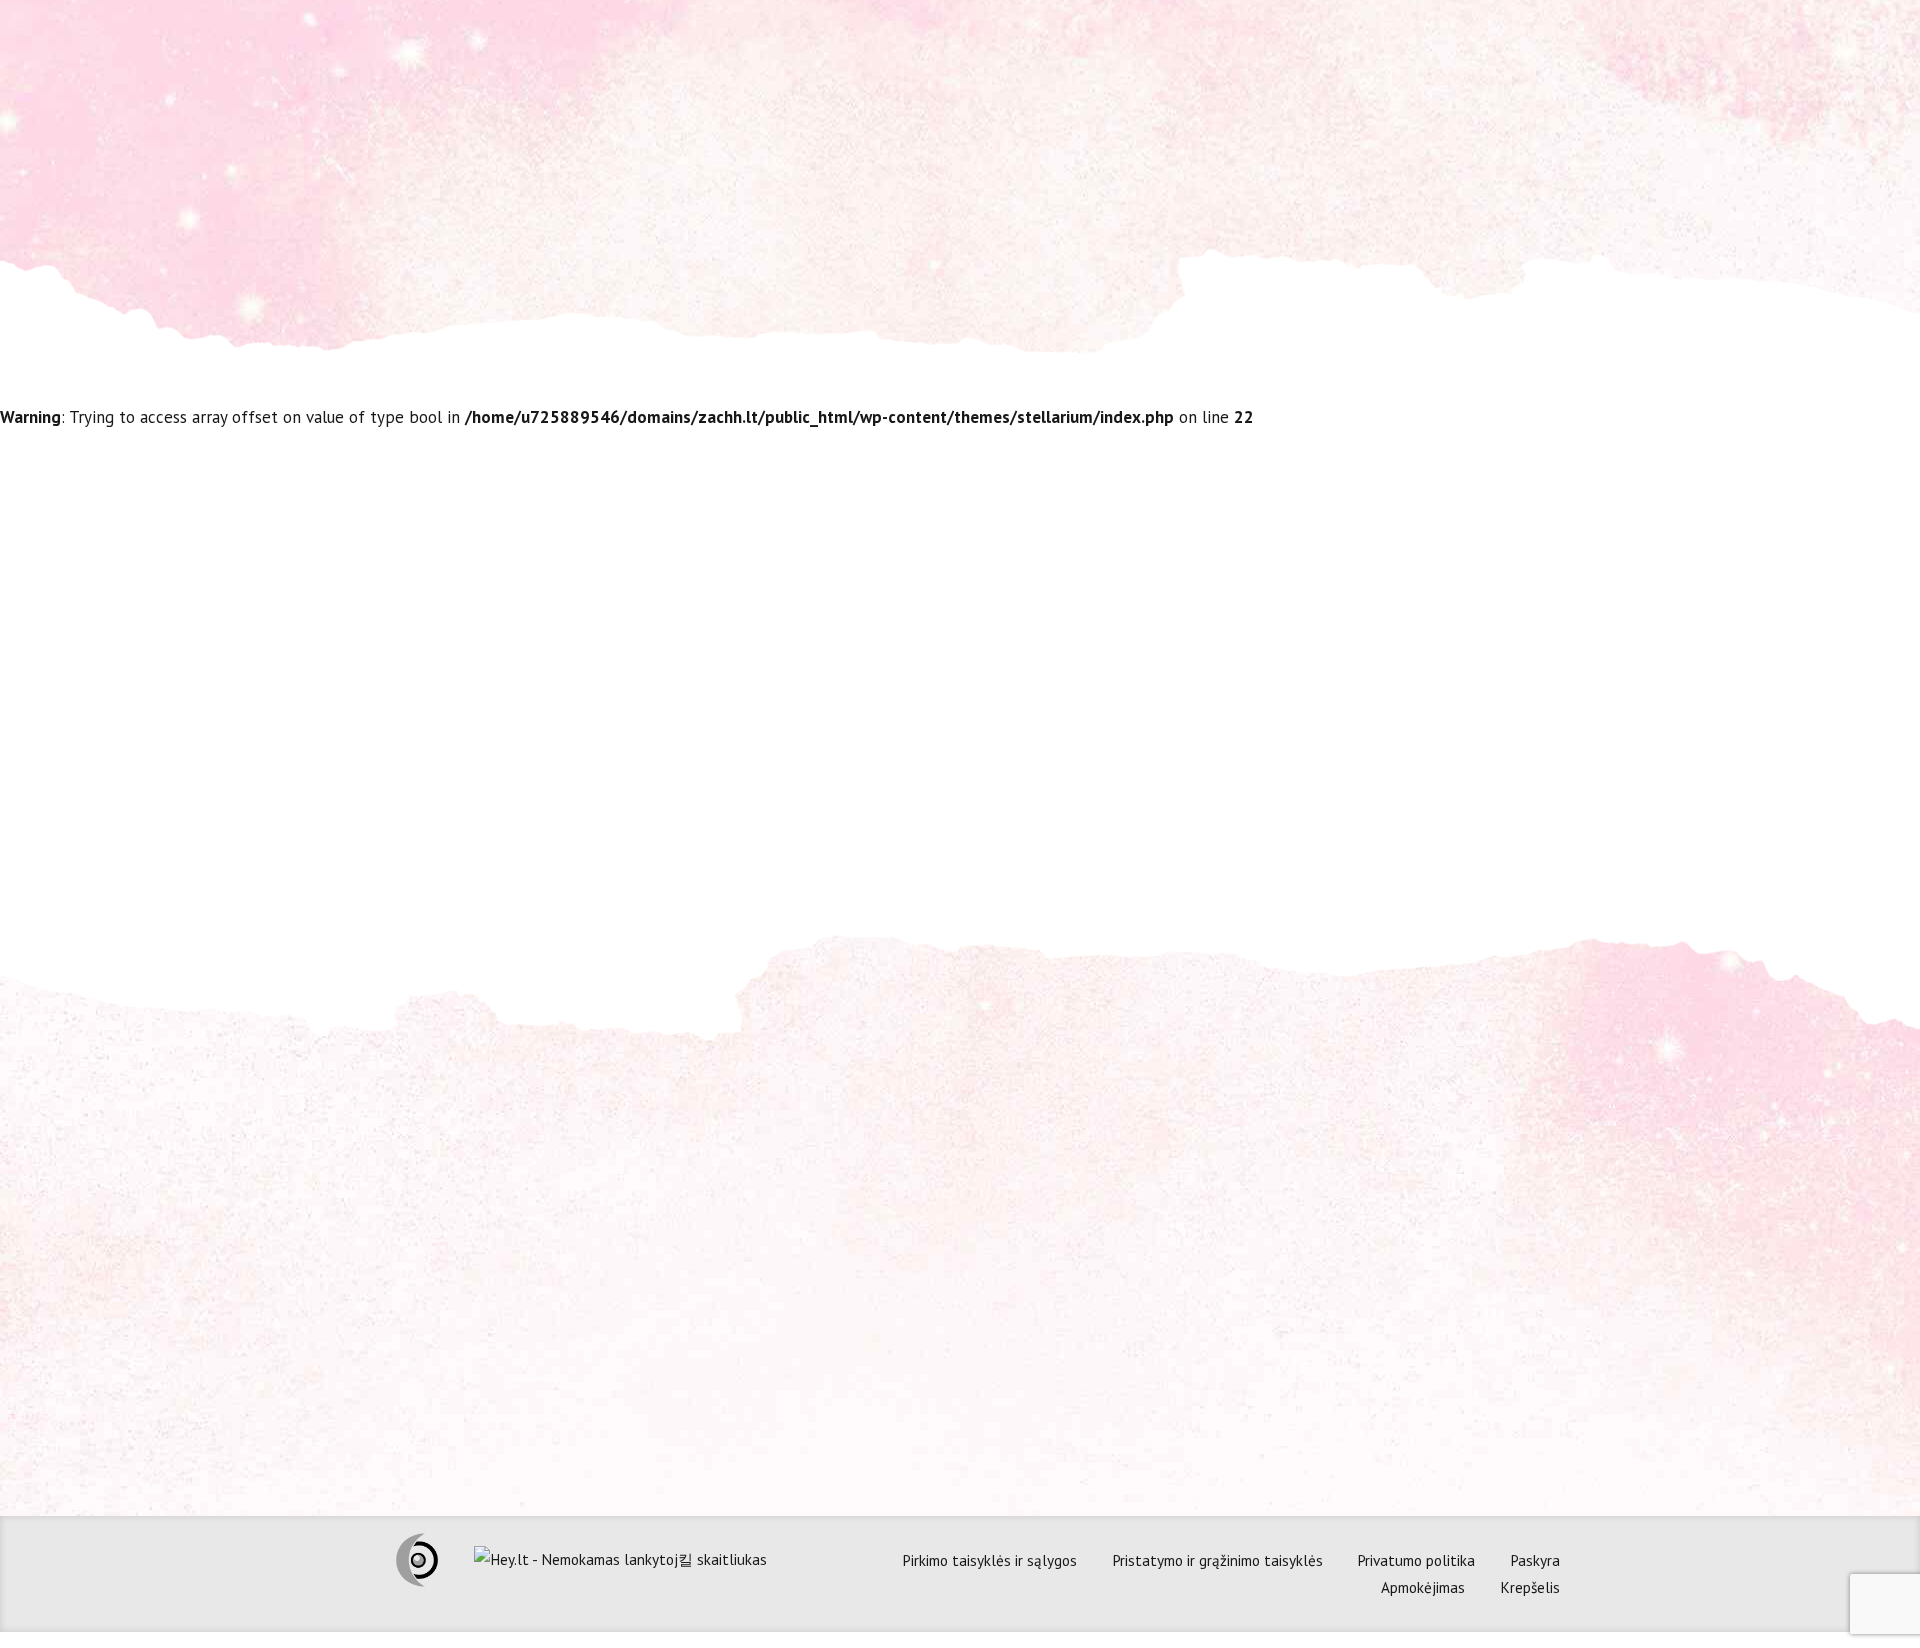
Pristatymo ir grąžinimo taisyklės (1217, 1560)
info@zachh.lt (752, 1233)
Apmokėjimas (1423, 1587)
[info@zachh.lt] (680, 1231)
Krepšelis (1530, 1587)
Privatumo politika (1416, 1560)
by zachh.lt (1276, 802)
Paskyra (1535, 1560)
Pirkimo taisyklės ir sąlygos (989, 1560)
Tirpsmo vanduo (1091, 552)
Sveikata (1138, 802)
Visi (1204, 802)
